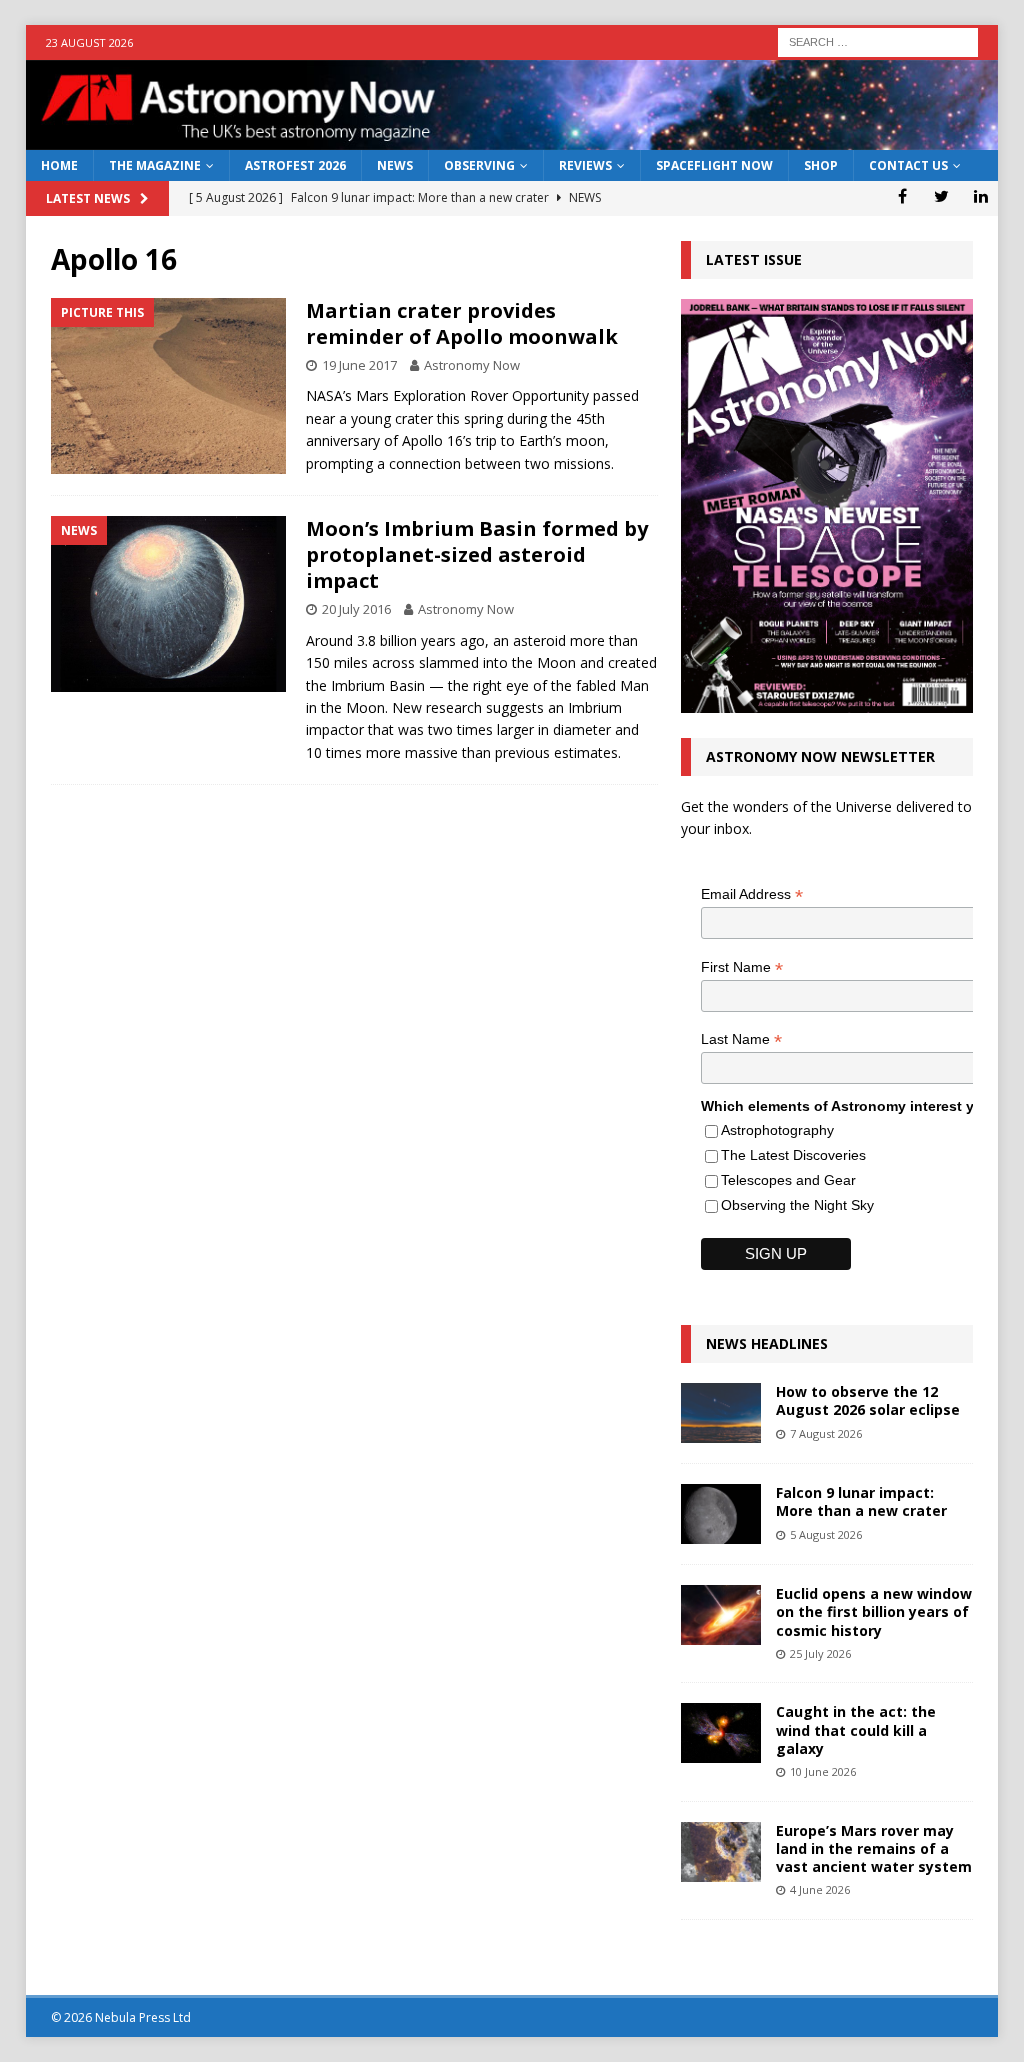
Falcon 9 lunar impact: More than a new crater (861, 1501)
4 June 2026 (820, 1889)
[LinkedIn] (980, 196)
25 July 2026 (820, 1653)
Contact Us (908, 165)
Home (59, 165)
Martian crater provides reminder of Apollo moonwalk (462, 323)
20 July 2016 (356, 609)
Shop (821, 165)
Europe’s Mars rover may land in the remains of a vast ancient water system (874, 1848)
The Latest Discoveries (793, 1155)
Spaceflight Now (714, 165)
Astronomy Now (472, 365)
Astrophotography (777, 1130)
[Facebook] (902, 196)
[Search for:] (878, 40)
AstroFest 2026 (295, 165)
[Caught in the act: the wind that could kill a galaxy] (721, 1733)
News (395, 165)
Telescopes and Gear (788, 1180)
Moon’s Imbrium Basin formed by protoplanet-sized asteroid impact (477, 554)
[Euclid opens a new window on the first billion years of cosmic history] (721, 1615)
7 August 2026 (826, 1433)
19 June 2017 (359, 365)
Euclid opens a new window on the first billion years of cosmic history (874, 1611)
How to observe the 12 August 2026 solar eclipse (868, 1400)
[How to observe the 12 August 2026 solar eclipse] (721, 1413)
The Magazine (155, 165)
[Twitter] (941, 196)
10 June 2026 (823, 1771)
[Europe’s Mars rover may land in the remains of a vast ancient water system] (721, 1852)
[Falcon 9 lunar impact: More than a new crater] (721, 1514)
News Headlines (767, 1343)
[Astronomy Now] (512, 138)
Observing (479, 165)
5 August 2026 (826, 1534)
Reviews (585, 165)
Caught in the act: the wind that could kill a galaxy (856, 1729)
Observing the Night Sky (797, 1205)
